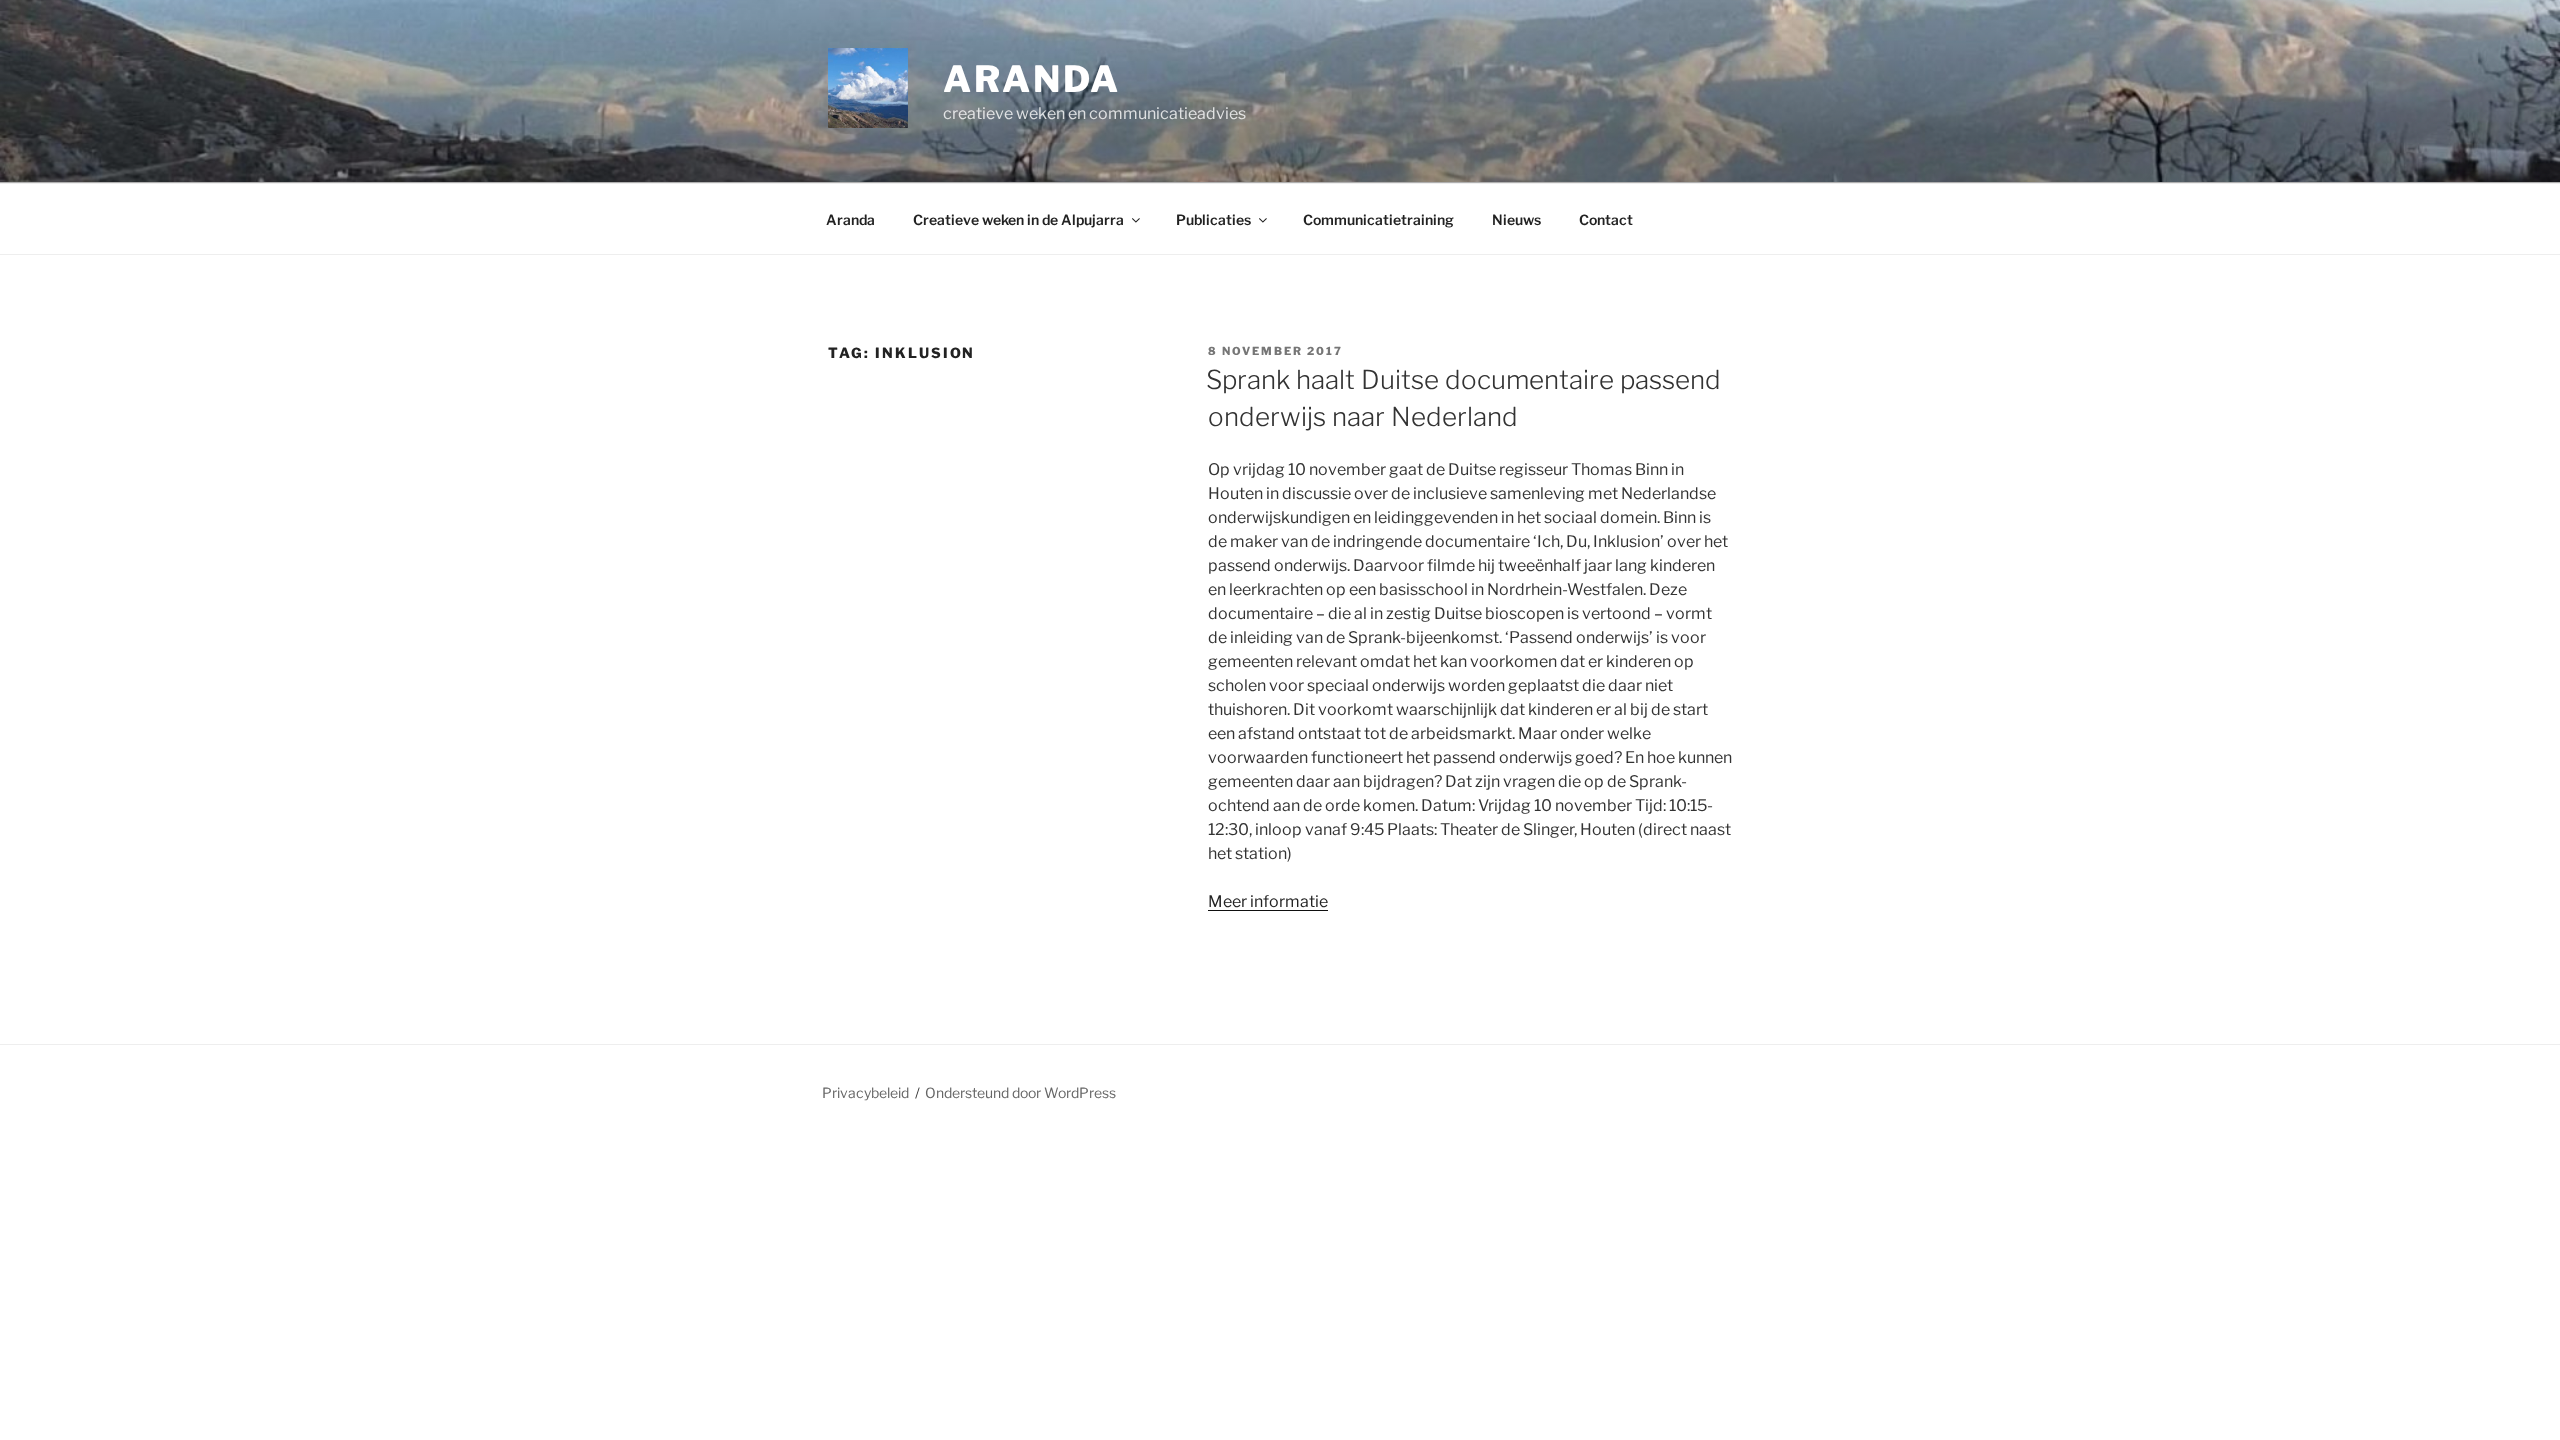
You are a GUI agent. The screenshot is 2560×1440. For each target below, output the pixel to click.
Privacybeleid (865, 1092)
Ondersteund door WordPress (1020, 1092)
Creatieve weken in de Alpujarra (1018, 219)
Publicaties (1213, 219)
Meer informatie (1268, 901)
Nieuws (1516, 219)
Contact (1606, 219)
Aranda (850, 219)
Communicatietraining (1378, 219)
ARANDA (1032, 79)
